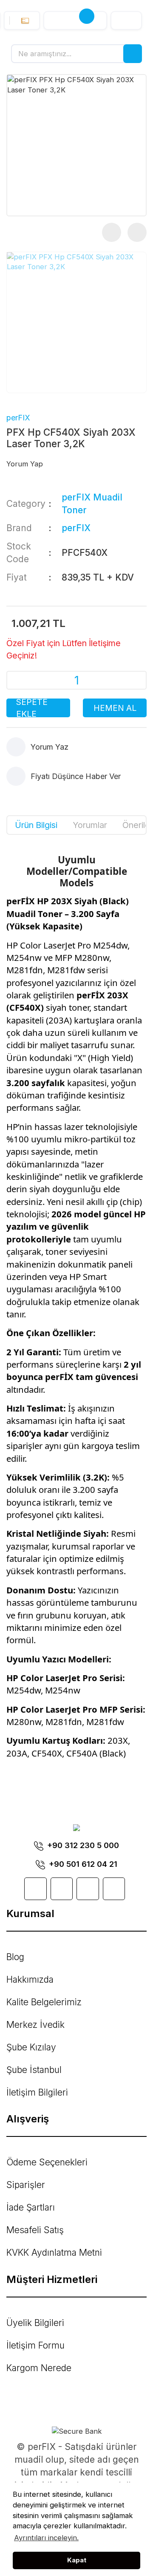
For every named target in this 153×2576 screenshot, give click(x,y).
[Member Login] (126, 20)
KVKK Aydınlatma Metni (54, 2253)
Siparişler (26, 2185)
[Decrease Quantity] (20, 680)
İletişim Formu (35, 2345)
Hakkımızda (30, 1979)
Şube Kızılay (31, 2047)
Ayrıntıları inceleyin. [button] (46, 2538)
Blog (15, 1957)
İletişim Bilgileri (37, 2092)
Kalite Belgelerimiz (44, 2002)
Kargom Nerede (39, 2368)
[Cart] (75, 20)
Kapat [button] (77, 2560)
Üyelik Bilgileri (35, 2323)
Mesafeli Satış (35, 2230)
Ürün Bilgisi (36, 825)
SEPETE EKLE (32, 708)
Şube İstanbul (34, 2070)
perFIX (18, 418)
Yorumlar (90, 825)
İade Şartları (31, 2207)
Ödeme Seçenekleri (47, 2162)
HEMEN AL (115, 708)
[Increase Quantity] (133, 680)
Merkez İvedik (35, 2025)
